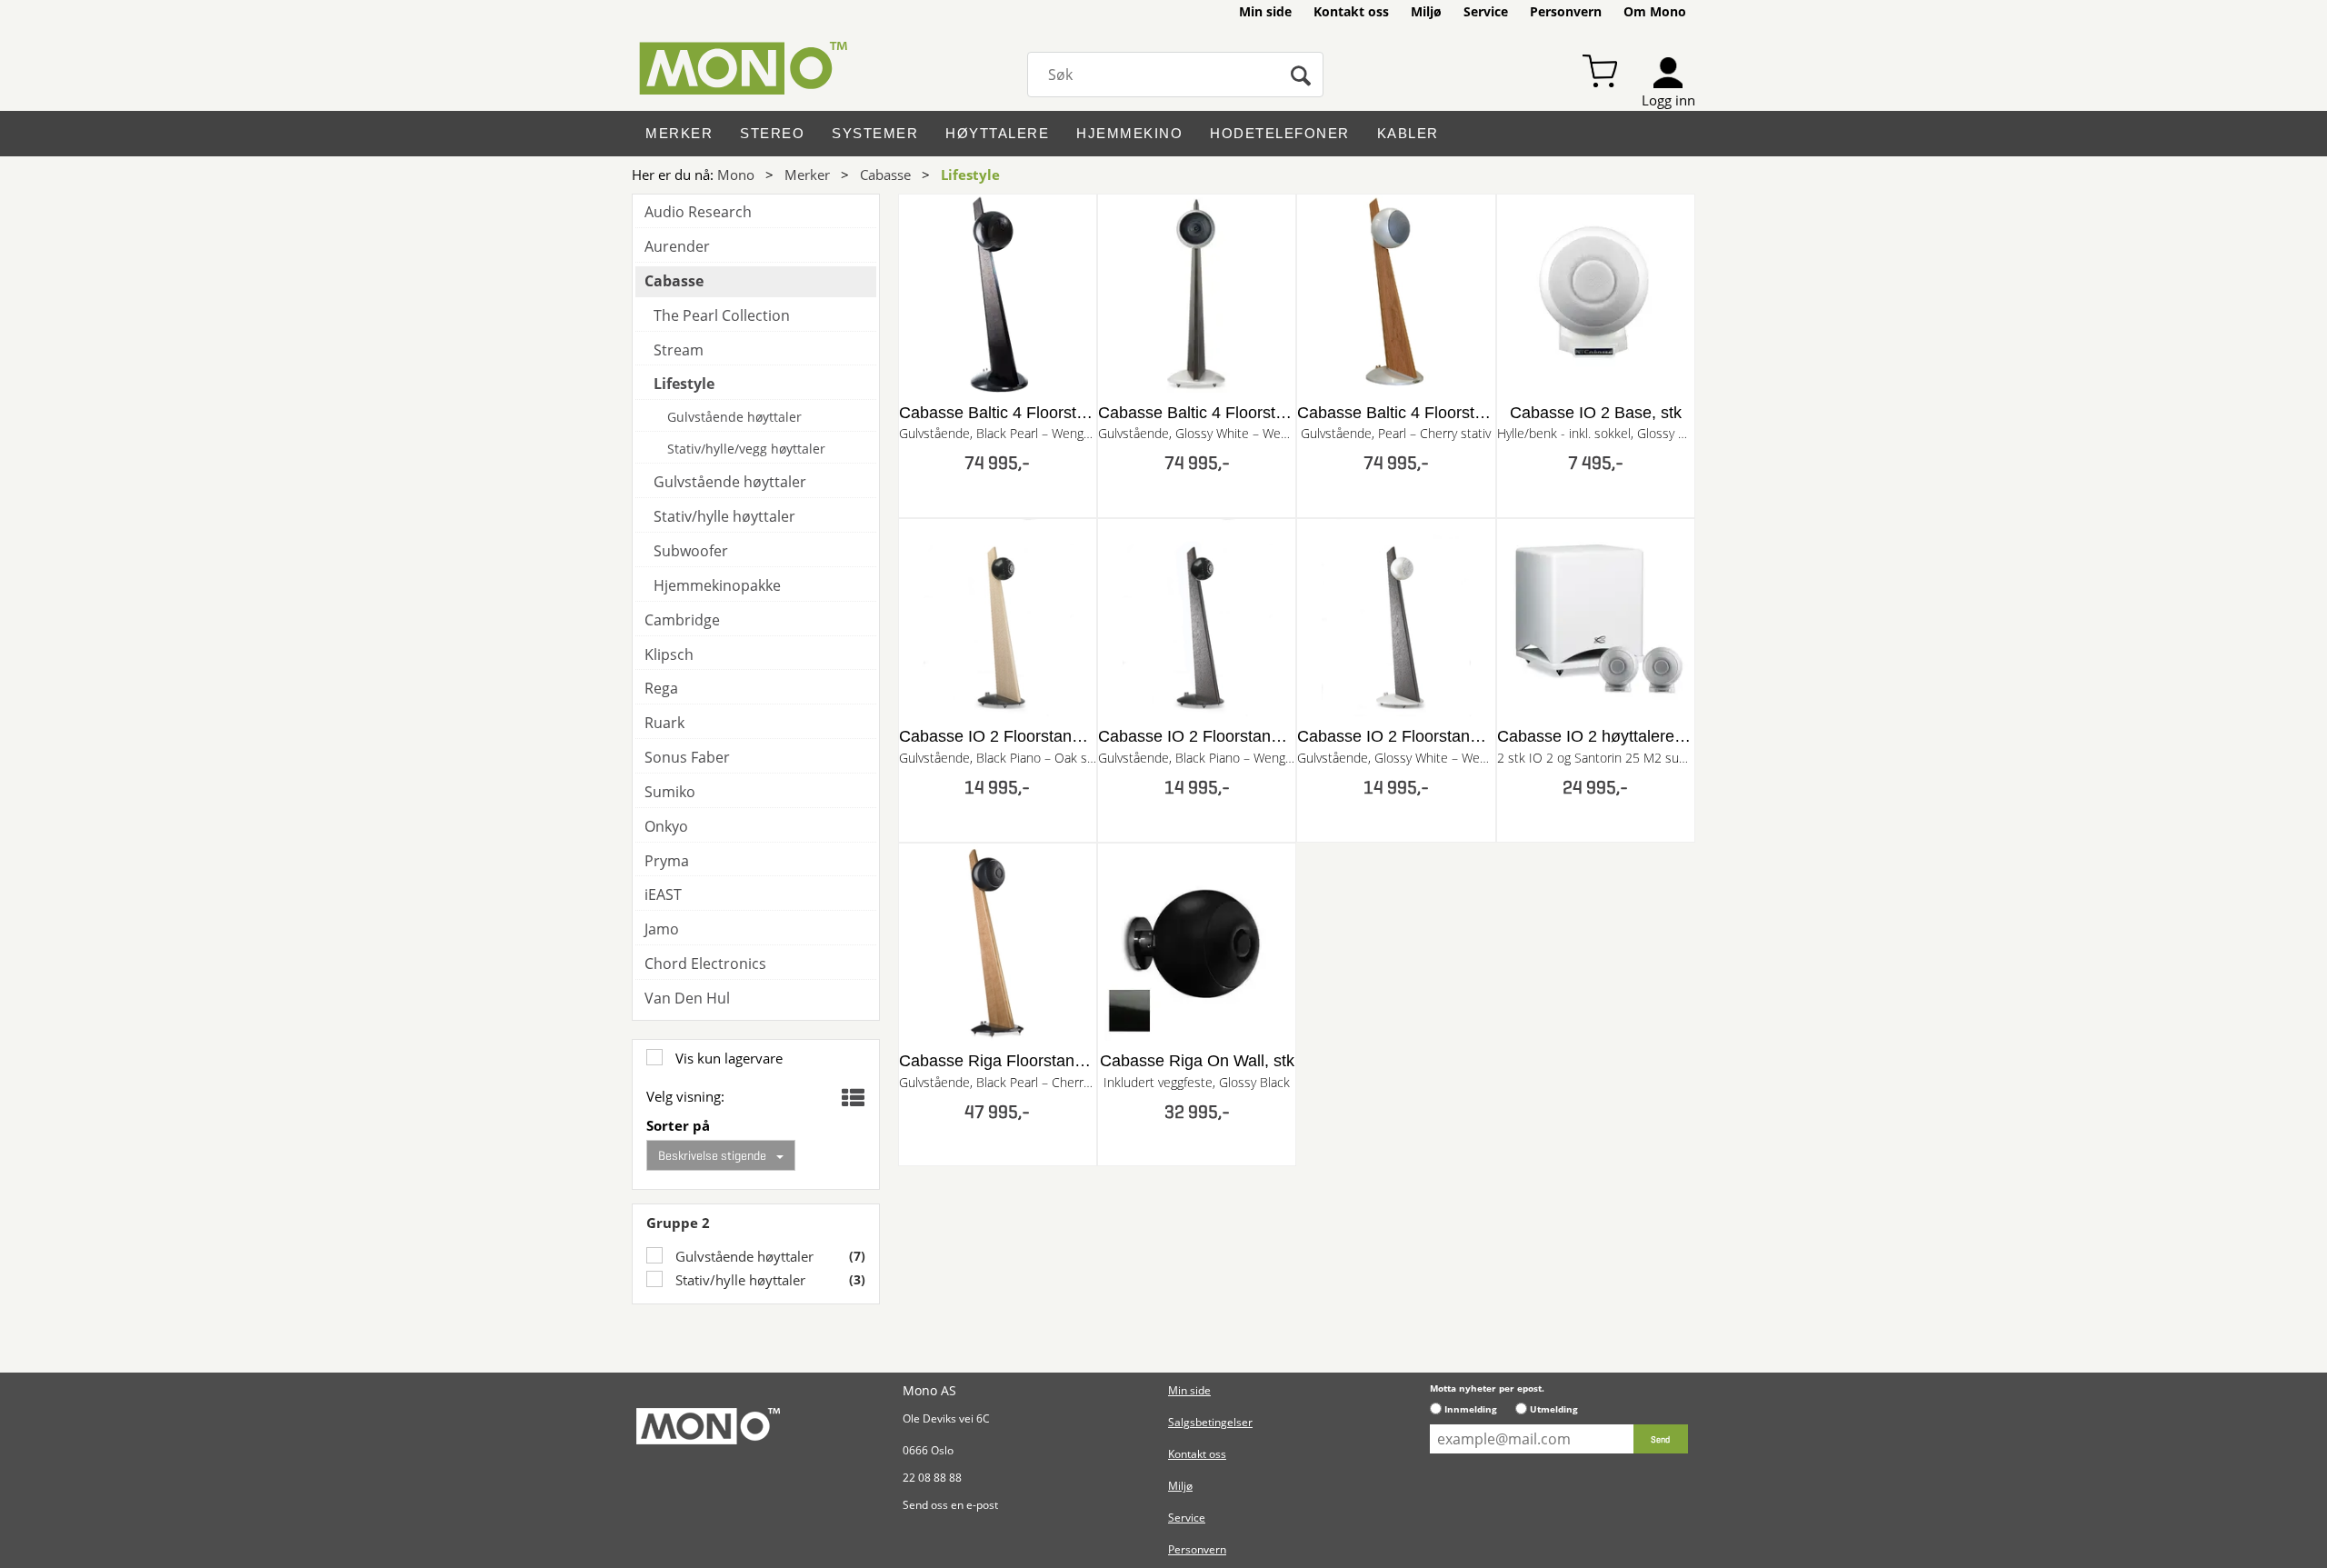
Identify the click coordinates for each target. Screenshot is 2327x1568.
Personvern (1566, 11)
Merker (679, 133)
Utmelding (1554, 1409)
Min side (1265, 11)
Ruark (664, 723)
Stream (679, 350)
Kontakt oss (1351, 11)
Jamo (662, 929)
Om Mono (1655, 11)
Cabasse (885, 175)
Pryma (667, 861)
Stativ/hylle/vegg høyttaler (746, 449)
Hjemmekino (1129, 133)
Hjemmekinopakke (717, 585)
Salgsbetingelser (1210, 1422)
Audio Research (698, 212)
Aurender (677, 246)
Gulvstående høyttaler (743, 1256)
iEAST (663, 894)
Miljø (1426, 11)
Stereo (772, 133)
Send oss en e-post (950, 1505)
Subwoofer (691, 551)
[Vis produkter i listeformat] (851, 1098)
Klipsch (669, 654)
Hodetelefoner (1280, 133)
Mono (736, 175)
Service (1486, 11)
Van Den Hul (687, 998)
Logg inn (1668, 100)
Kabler (1408, 133)
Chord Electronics (705, 964)
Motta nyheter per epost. (1487, 1388)
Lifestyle (970, 175)
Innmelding (1471, 1409)
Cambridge (682, 620)
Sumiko (670, 792)
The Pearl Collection (722, 315)
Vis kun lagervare (727, 1058)
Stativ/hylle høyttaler (739, 1280)
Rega (661, 688)
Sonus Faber (687, 757)
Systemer (875, 133)
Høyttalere (997, 133)
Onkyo (666, 826)
